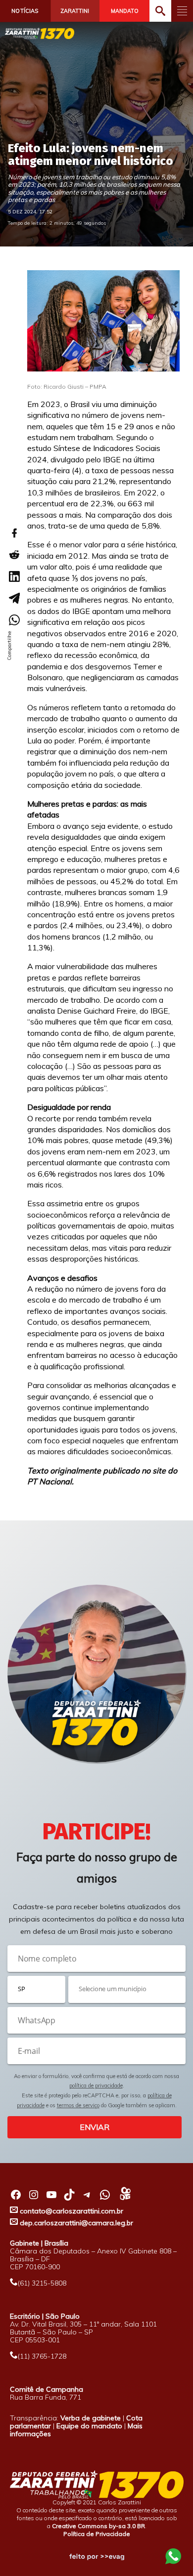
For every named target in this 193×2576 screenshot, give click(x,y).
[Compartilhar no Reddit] (14, 555)
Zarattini (75, 11)
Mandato (125, 11)
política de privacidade (96, 2085)
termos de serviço (78, 2105)
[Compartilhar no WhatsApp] (14, 620)
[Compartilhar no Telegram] (14, 598)
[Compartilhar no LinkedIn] (14, 576)
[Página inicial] (40, 33)
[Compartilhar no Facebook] (14, 533)
